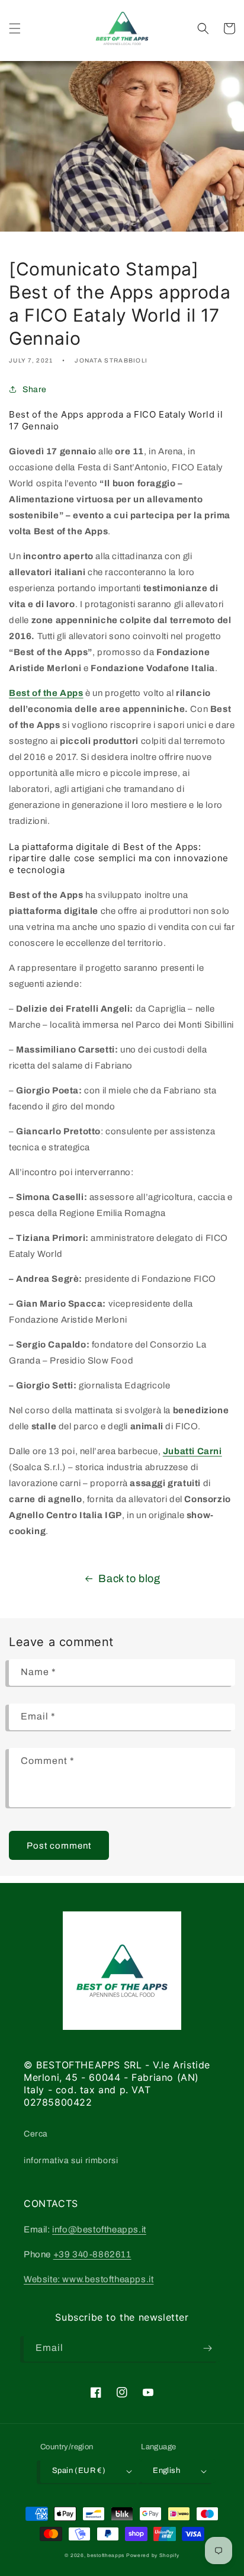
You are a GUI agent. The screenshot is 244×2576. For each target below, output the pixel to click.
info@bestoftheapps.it (99, 2229)
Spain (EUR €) (79, 2471)
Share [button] (35, 389)
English (166, 2471)
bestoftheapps (107, 2556)
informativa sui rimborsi (71, 2160)
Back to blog (129, 1579)
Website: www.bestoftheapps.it (89, 2279)
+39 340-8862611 (92, 2254)
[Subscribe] (207, 2348)
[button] (15, 28)
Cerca (36, 2134)
